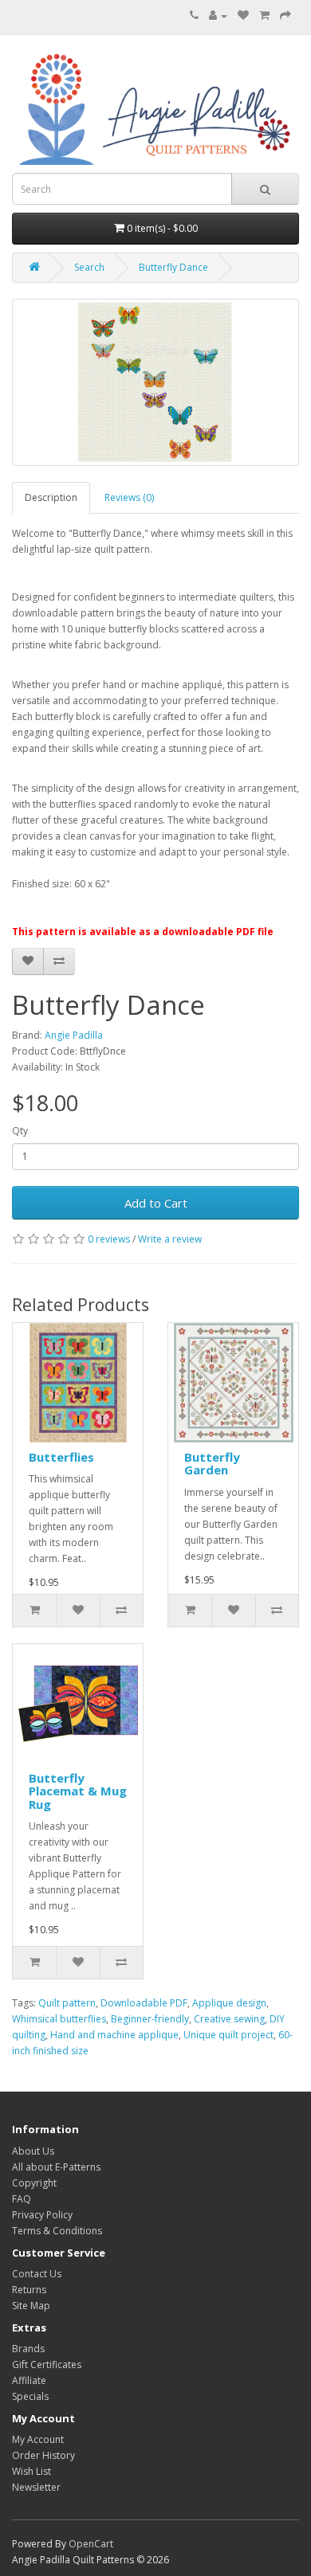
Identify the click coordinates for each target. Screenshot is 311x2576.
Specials (30, 2396)
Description (51, 497)
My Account (38, 2439)
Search (89, 267)
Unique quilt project (228, 2035)
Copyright (34, 2183)
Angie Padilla (74, 1035)
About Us (33, 2151)
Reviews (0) (129, 497)
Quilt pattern (67, 2003)
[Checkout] (285, 16)
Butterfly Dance (173, 267)
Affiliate (29, 2380)
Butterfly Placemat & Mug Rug (78, 1791)
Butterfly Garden (212, 1464)
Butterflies (61, 1457)
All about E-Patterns (56, 2167)
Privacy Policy (42, 2215)
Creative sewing (229, 2019)
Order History (43, 2455)
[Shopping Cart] (264, 16)
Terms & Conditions (57, 2231)
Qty (20, 1131)
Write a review (170, 1239)
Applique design (229, 2003)
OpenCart (91, 2544)
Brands (28, 2349)
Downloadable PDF (144, 2003)
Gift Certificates (47, 2365)
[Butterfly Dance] (155, 382)
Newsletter (36, 2487)
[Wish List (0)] (243, 16)
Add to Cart (156, 1203)
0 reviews (109, 1239)
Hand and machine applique (114, 2035)
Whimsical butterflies (59, 2019)
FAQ (22, 2199)
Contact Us (37, 2274)
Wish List (31, 2471)
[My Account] (218, 16)
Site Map (31, 2306)
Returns (29, 2290)
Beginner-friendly (150, 2019)
